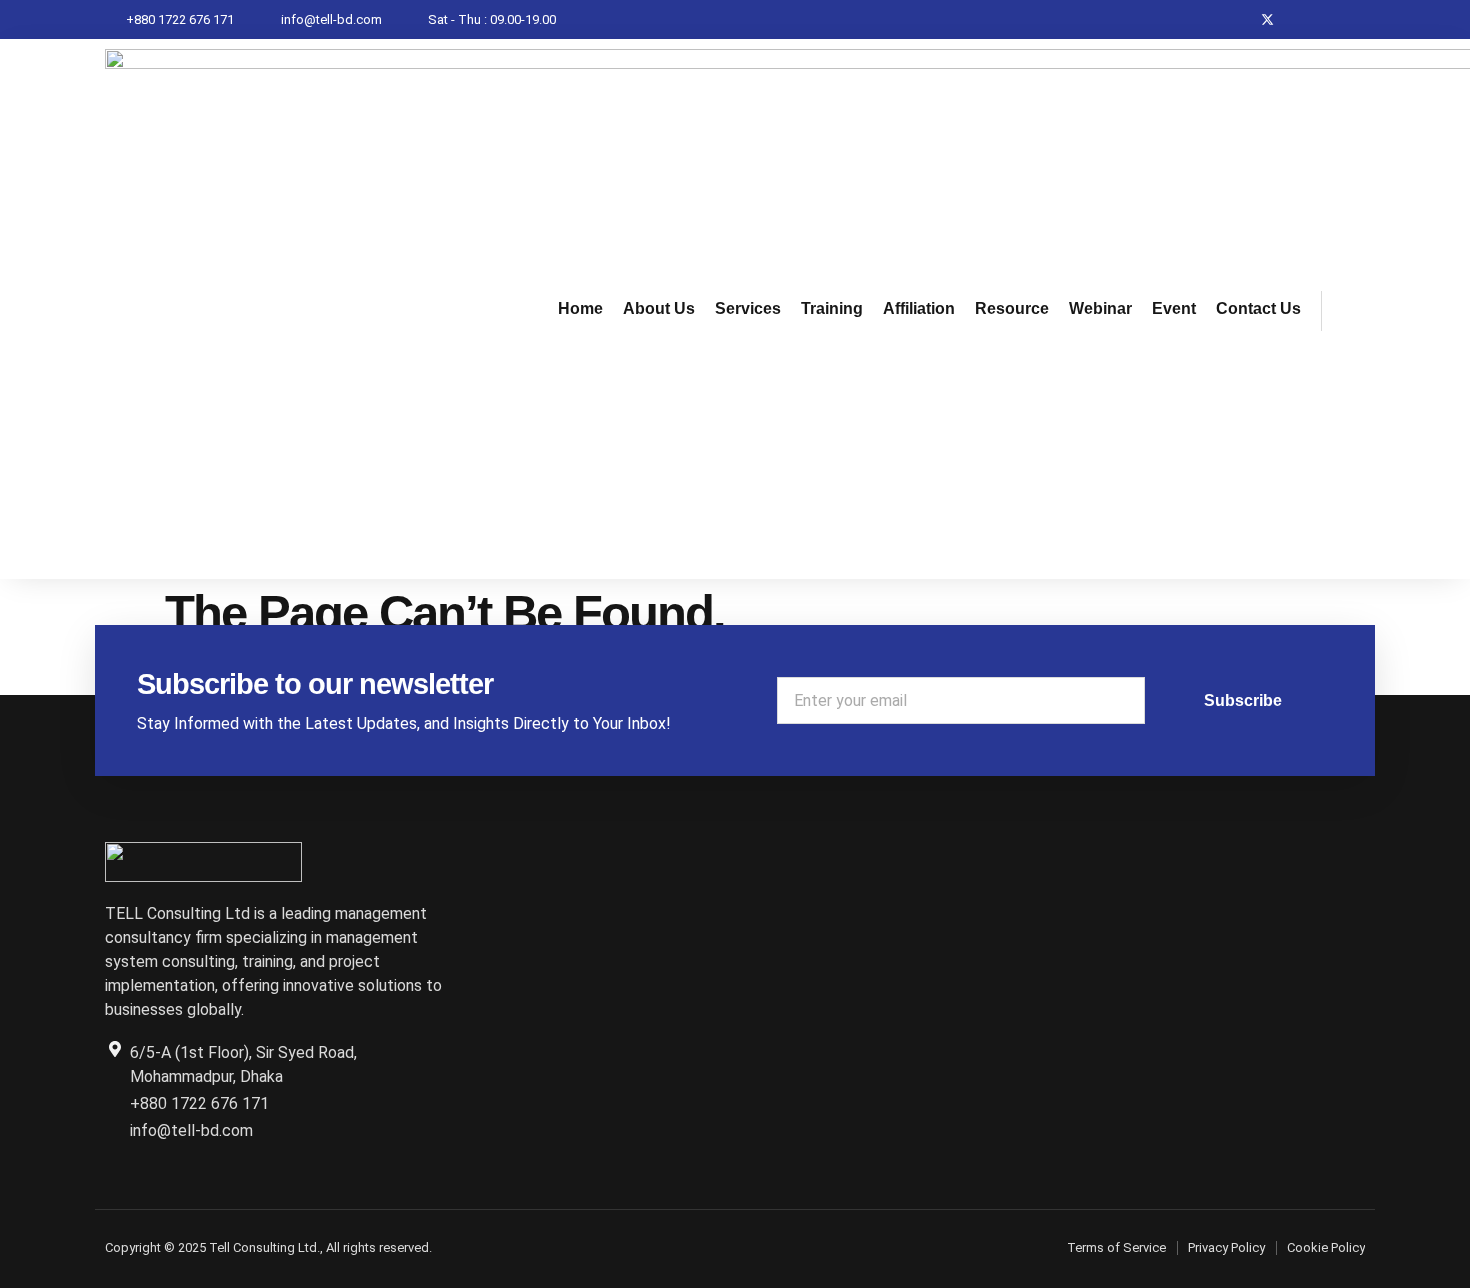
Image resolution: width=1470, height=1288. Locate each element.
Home (580, 308)
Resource (1012, 308)
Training (832, 308)
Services (748, 308)
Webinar (1100, 308)
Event (1174, 308)
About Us (659, 308)
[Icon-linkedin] (1306, 19)
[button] (1347, 311)
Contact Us (1258, 308)
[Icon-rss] (1345, 19)
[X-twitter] (1267, 19)
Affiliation (919, 308)
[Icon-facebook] (1228, 19)
